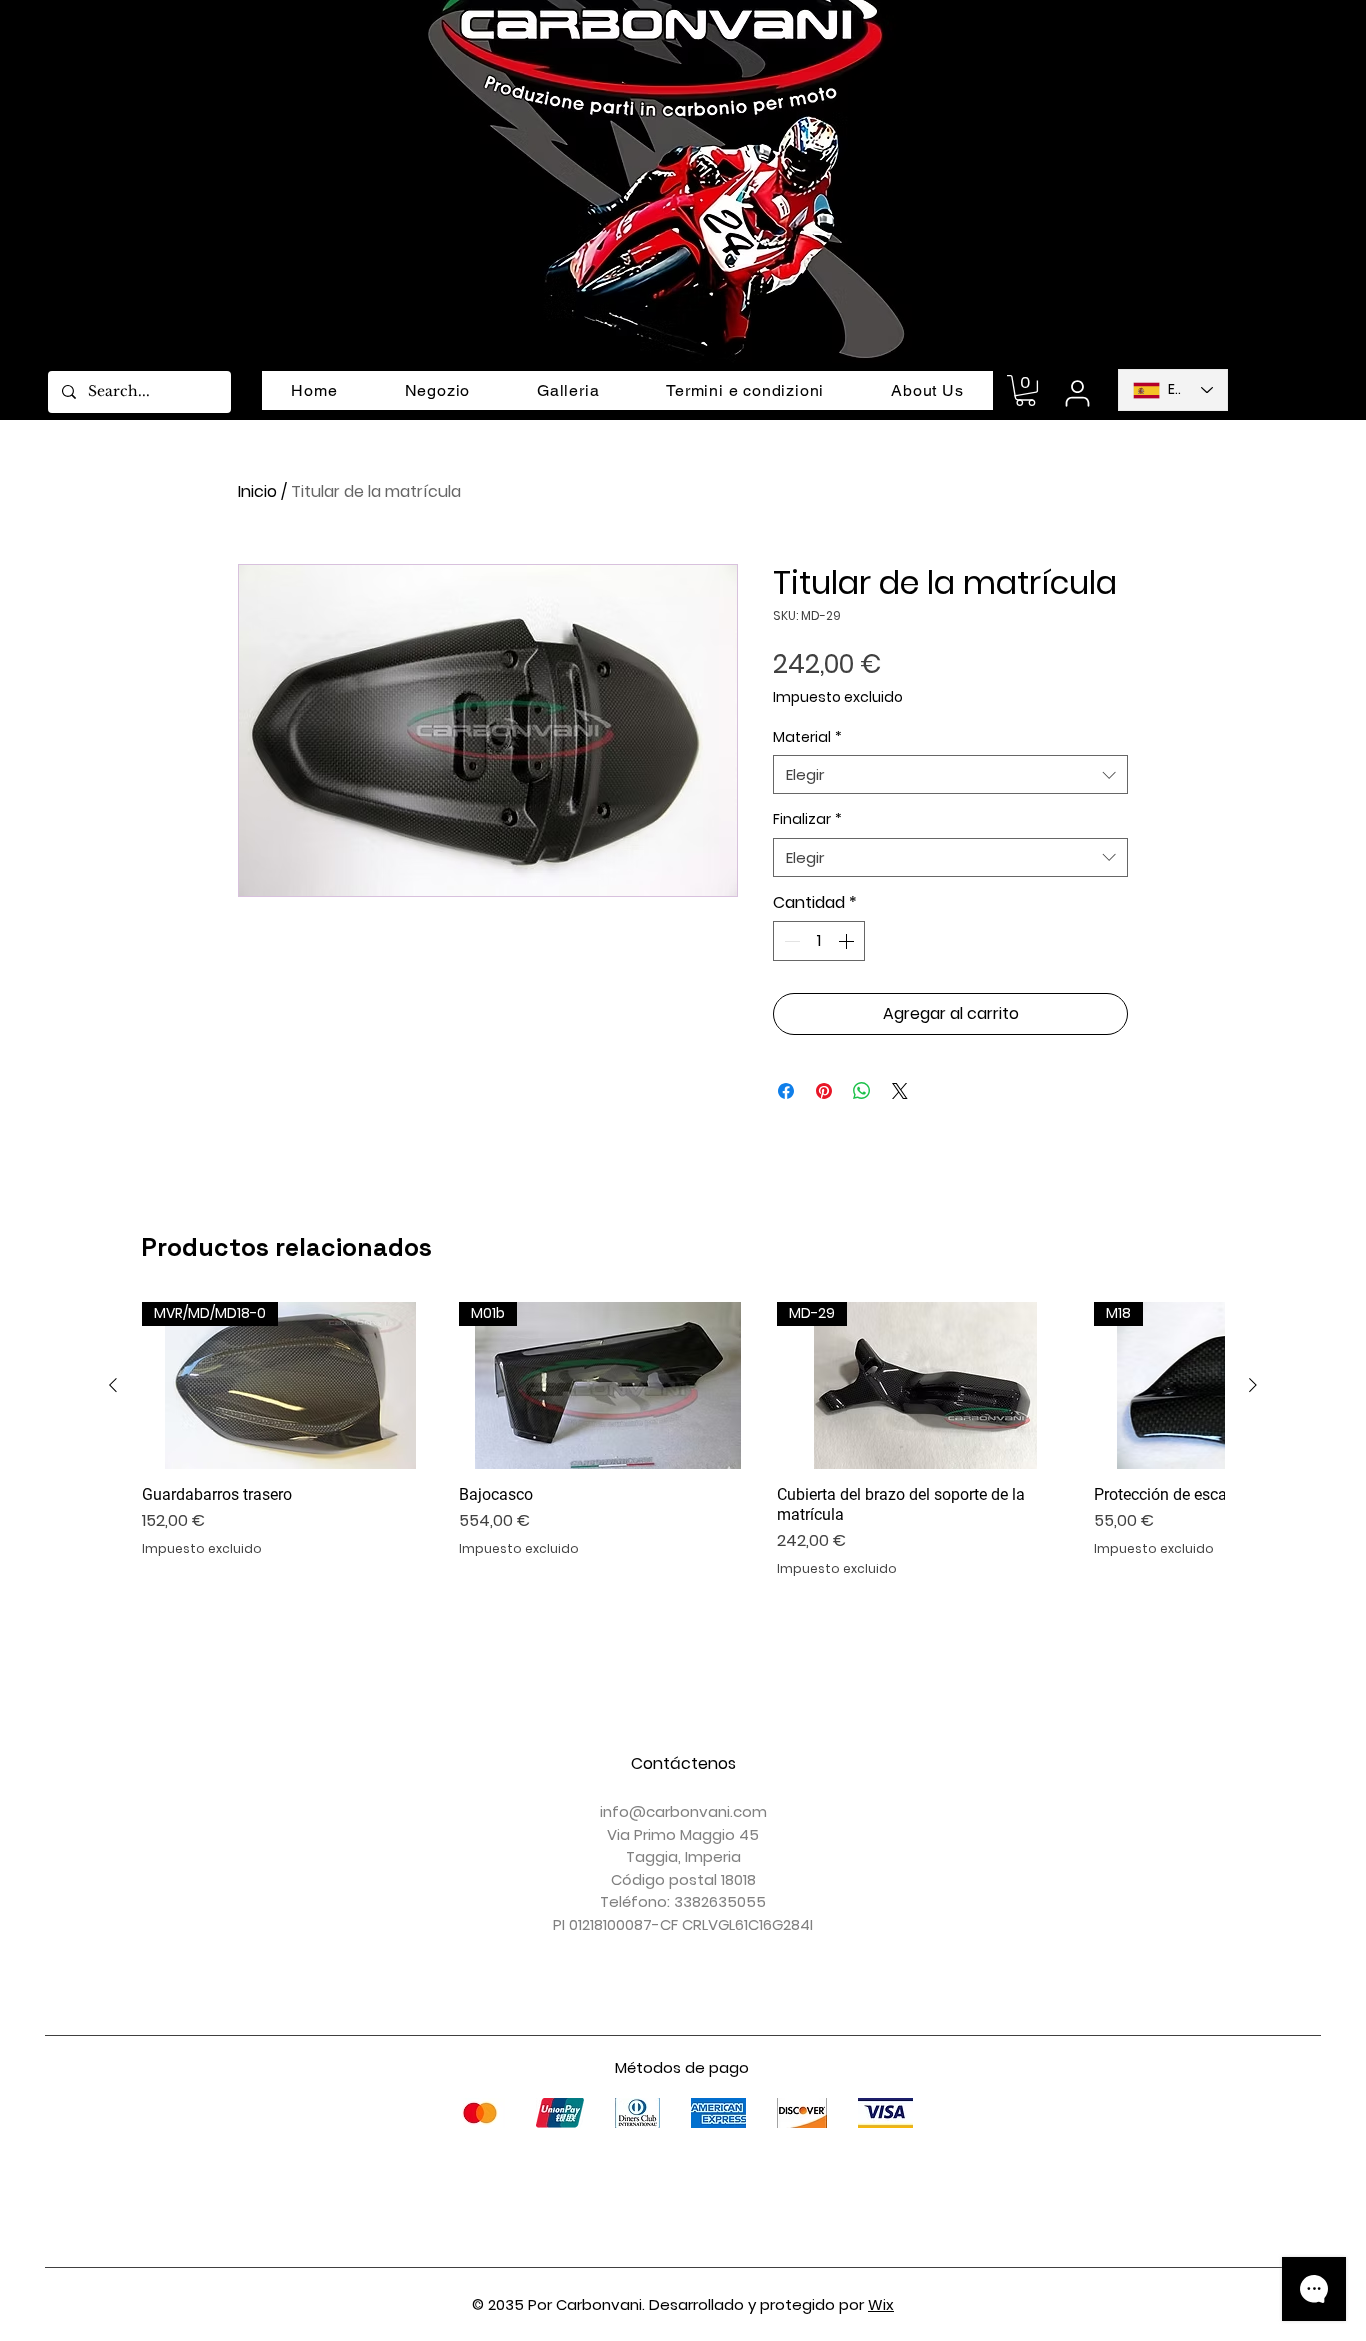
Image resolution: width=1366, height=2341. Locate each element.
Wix (881, 2304)
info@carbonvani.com (683, 1811)
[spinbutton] (819, 941)
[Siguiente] (1253, 1385)
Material (807, 737)
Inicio (257, 491)
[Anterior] (113, 1385)
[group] (683, 1440)
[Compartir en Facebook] (786, 1091)
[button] (1025, 390)
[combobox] (950, 774)
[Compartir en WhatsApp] (862, 1091)
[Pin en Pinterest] (824, 1091)
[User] (1077, 393)
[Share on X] (900, 1091)
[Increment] (848, 941)
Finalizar (807, 819)
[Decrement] (790, 941)
